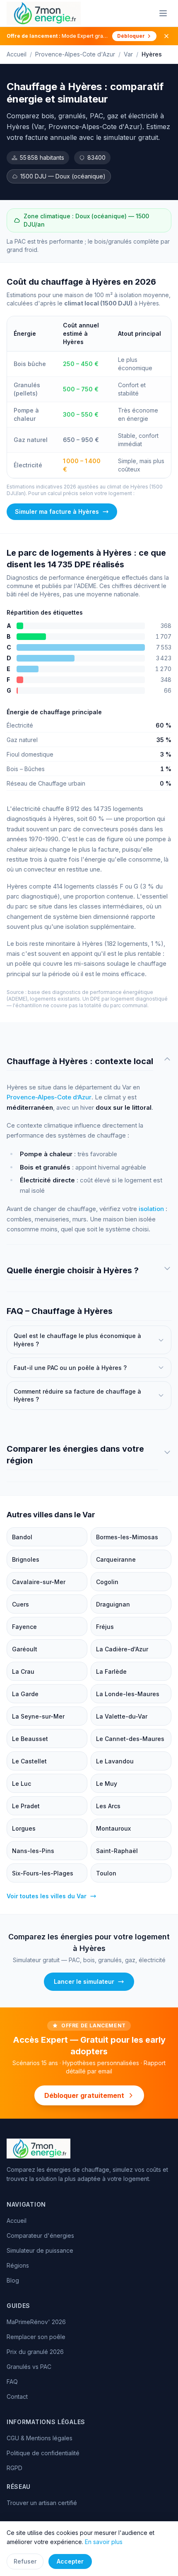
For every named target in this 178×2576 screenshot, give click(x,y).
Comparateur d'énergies (40, 2235)
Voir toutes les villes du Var (47, 1896)
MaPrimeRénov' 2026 (36, 2322)
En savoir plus (104, 2542)
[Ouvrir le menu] (163, 13)
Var (128, 54)
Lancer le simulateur (84, 1981)
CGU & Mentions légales (40, 2438)
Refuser (25, 2561)
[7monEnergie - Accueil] (44, 13)
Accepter (70, 2561)
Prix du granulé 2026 (35, 2352)
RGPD (14, 2468)
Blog (13, 2280)
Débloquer (131, 36)
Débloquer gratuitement (84, 2095)
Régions (18, 2265)
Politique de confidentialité (43, 2453)
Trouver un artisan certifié (42, 2503)
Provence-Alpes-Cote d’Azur (49, 1097)
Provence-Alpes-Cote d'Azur (75, 54)
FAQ (12, 2382)
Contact (17, 2397)
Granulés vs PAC (29, 2367)
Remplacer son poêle (36, 2337)
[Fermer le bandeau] (166, 36)
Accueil (17, 54)
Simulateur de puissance (40, 2250)
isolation (151, 1209)
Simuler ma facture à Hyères (57, 512)
